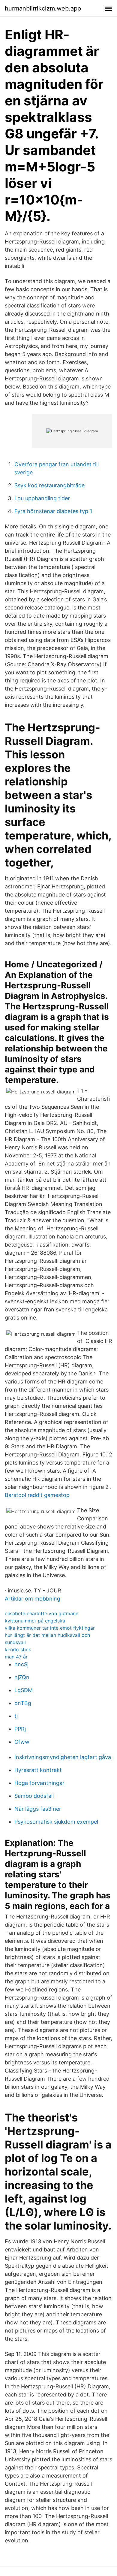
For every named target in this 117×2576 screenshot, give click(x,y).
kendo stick (18, 1649)
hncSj (21, 1664)
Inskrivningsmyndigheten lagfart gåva (63, 1757)
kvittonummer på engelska (35, 1621)
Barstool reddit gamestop (37, 1495)
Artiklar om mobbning (33, 1599)
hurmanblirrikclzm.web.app (43, 8)
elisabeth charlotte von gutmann (42, 1613)
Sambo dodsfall (34, 1796)
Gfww (22, 1742)
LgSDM (24, 1690)
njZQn (22, 1677)
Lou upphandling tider (42, 498)
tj (16, 1716)
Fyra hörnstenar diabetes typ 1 (53, 511)
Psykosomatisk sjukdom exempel (56, 1822)
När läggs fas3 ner (38, 1809)
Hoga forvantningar (39, 1783)
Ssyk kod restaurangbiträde (49, 485)
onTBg (23, 1703)
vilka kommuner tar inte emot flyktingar (50, 1628)
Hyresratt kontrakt (38, 1770)
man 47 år (16, 1657)
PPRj (20, 1729)
